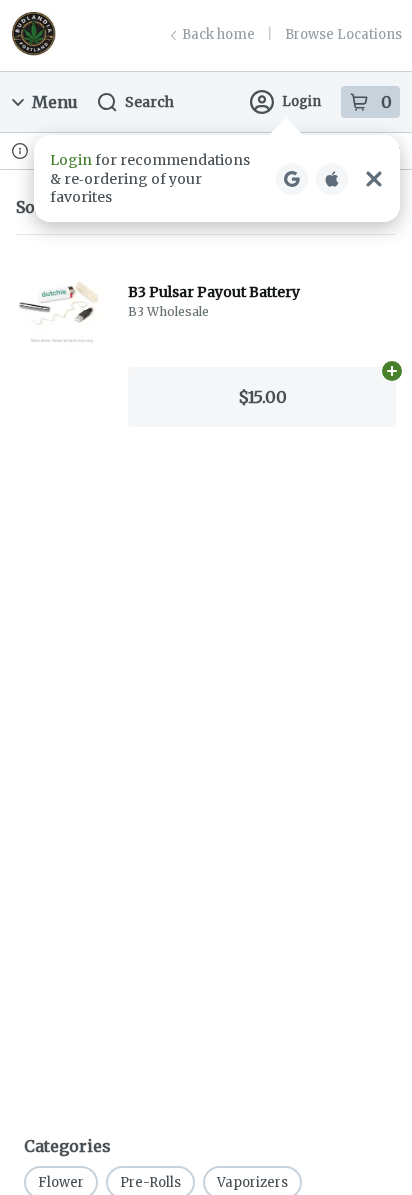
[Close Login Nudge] (374, 179)
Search (149, 102)
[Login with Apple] (332, 179)
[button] (217, 178)
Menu (55, 102)
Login (301, 101)
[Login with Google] (292, 179)
